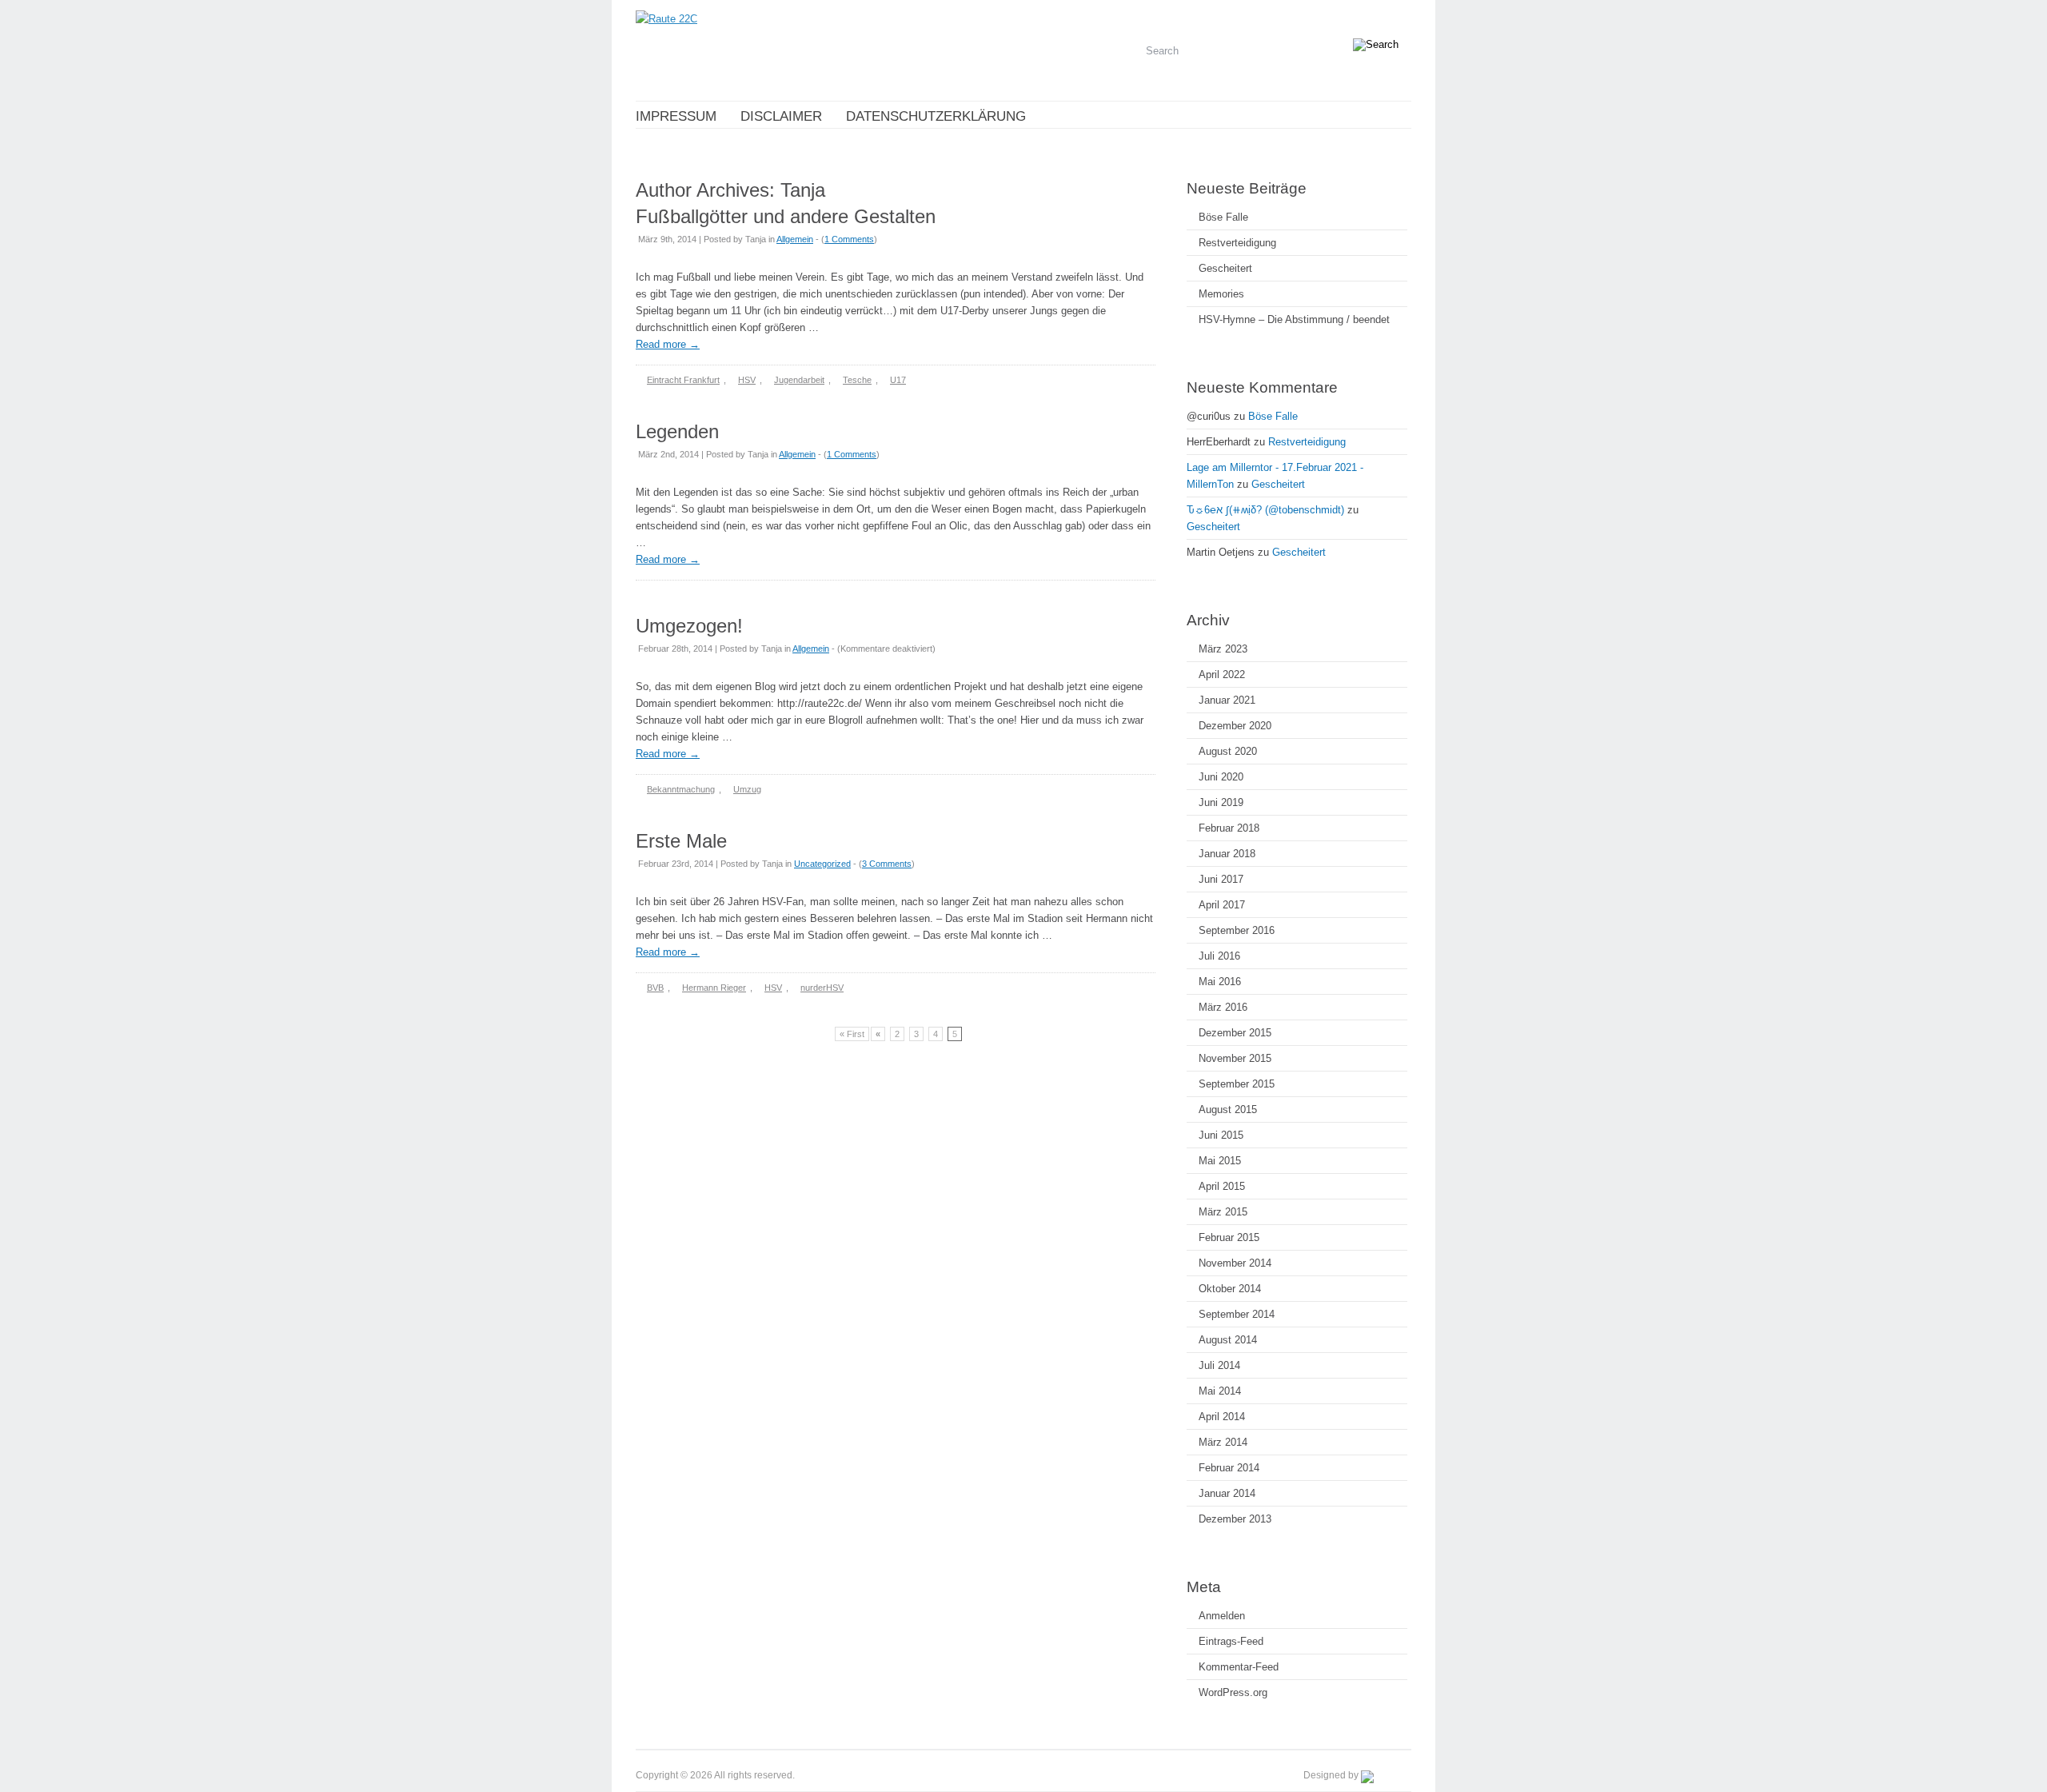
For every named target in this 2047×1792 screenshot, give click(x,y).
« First (852, 1034)
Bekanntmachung (681, 789)
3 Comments (887, 864)
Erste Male (681, 841)
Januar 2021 (1227, 700)
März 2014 (1223, 1442)
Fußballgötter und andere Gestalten (786, 216)
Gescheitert (1225, 268)
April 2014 (1222, 1417)
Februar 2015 (1229, 1237)
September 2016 (1237, 930)
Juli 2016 (1219, 956)
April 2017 (1222, 905)
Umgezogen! (689, 626)
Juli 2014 (1219, 1365)
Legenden (677, 431)
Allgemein (795, 239)
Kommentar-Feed (1239, 1667)
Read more (668, 344)
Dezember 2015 (1235, 1033)
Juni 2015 (1221, 1135)
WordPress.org (1233, 1692)
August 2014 (1228, 1340)
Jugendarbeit (799, 380)
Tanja (803, 190)
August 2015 (1228, 1110)
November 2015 (1235, 1058)
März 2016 (1223, 1007)
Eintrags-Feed (1231, 1641)
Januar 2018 (1227, 854)
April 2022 (1222, 674)
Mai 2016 (1220, 982)
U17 (898, 380)
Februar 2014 (1229, 1468)
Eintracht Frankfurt (683, 380)
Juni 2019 (1221, 802)
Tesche (857, 380)
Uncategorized (822, 864)
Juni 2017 (1221, 879)
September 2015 (1237, 1084)
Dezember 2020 (1235, 726)
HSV (747, 380)
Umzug (747, 789)
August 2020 (1228, 751)
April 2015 (1222, 1186)
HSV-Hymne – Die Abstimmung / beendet (1294, 319)
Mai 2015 (1220, 1161)
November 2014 (1235, 1263)
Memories (1221, 294)
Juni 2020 (1221, 777)
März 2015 (1223, 1212)
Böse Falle (1223, 217)
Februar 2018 (1229, 828)
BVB (655, 988)
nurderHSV (822, 988)
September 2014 (1237, 1314)
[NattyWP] (1386, 1775)
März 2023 (1223, 649)
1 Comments (849, 239)
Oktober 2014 (1230, 1289)
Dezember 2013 (1235, 1519)
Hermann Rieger (714, 988)
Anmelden (1222, 1616)
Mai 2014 (1220, 1391)
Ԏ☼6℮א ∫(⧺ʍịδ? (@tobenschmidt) (1265, 510)
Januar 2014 (1227, 1493)
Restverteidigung (1237, 243)
